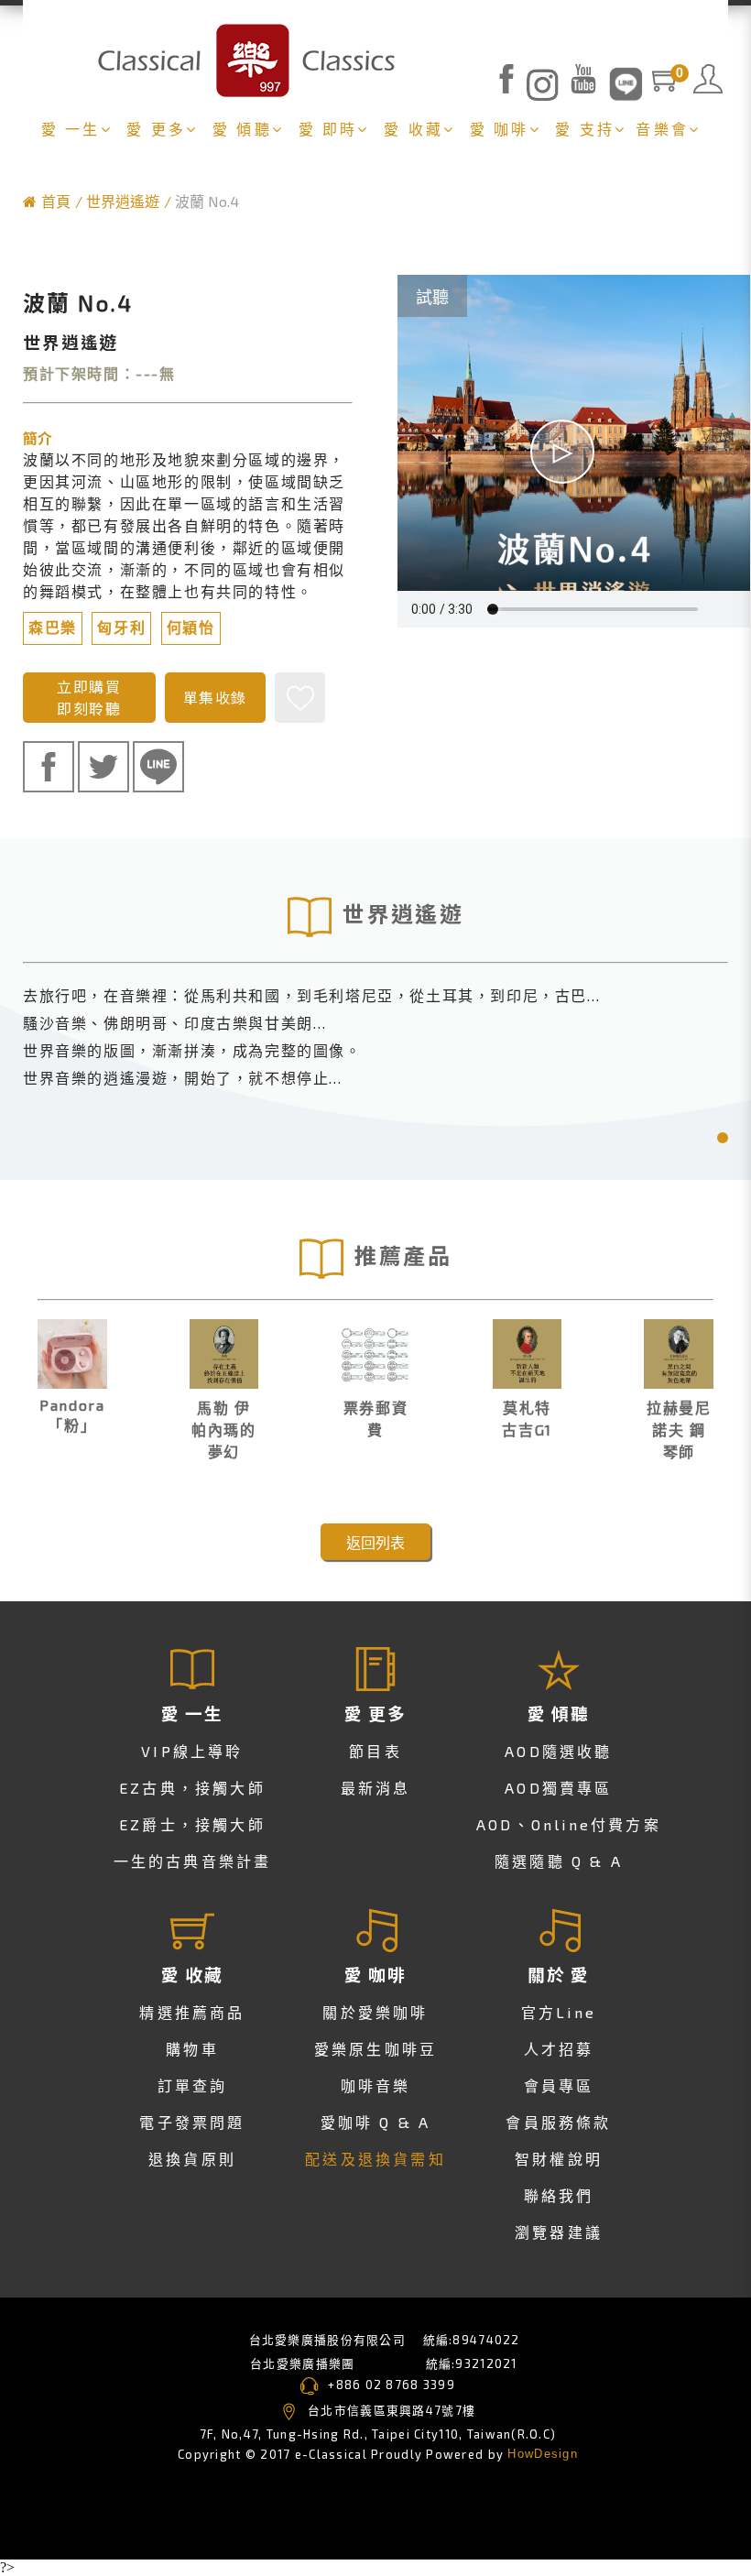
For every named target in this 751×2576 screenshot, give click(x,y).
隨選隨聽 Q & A (559, 1861)
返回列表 (375, 1542)
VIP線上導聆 (192, 1751)
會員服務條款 (558, 2122)
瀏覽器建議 (559, 2232)
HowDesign (543, 2454)
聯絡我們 (559, 2195)
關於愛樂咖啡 (375, 2012)
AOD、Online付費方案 (569, 1824)
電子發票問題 (192, 2122)
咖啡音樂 (376, 2085)
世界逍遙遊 (123, 201)
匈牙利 (121, 628)
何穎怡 (191, 628)
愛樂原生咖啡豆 (375, 2049)
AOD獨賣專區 (558, 1788)
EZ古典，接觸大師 (192, 1788)
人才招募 (559, 2049)
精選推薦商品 (192, 2012)
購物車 (192, 2049)
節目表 (375, 1751)
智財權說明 (559, 2159)
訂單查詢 (193, 2085)
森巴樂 (53, 628)
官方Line (559, 2012)
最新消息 (376, 1788)
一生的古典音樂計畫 (193, 1861)
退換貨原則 (192, 2159)
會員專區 (559, 2085)
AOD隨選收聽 (558, 1751)
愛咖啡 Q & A (376, 2122)
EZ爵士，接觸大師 (192, 1824)
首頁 (56, 201)
